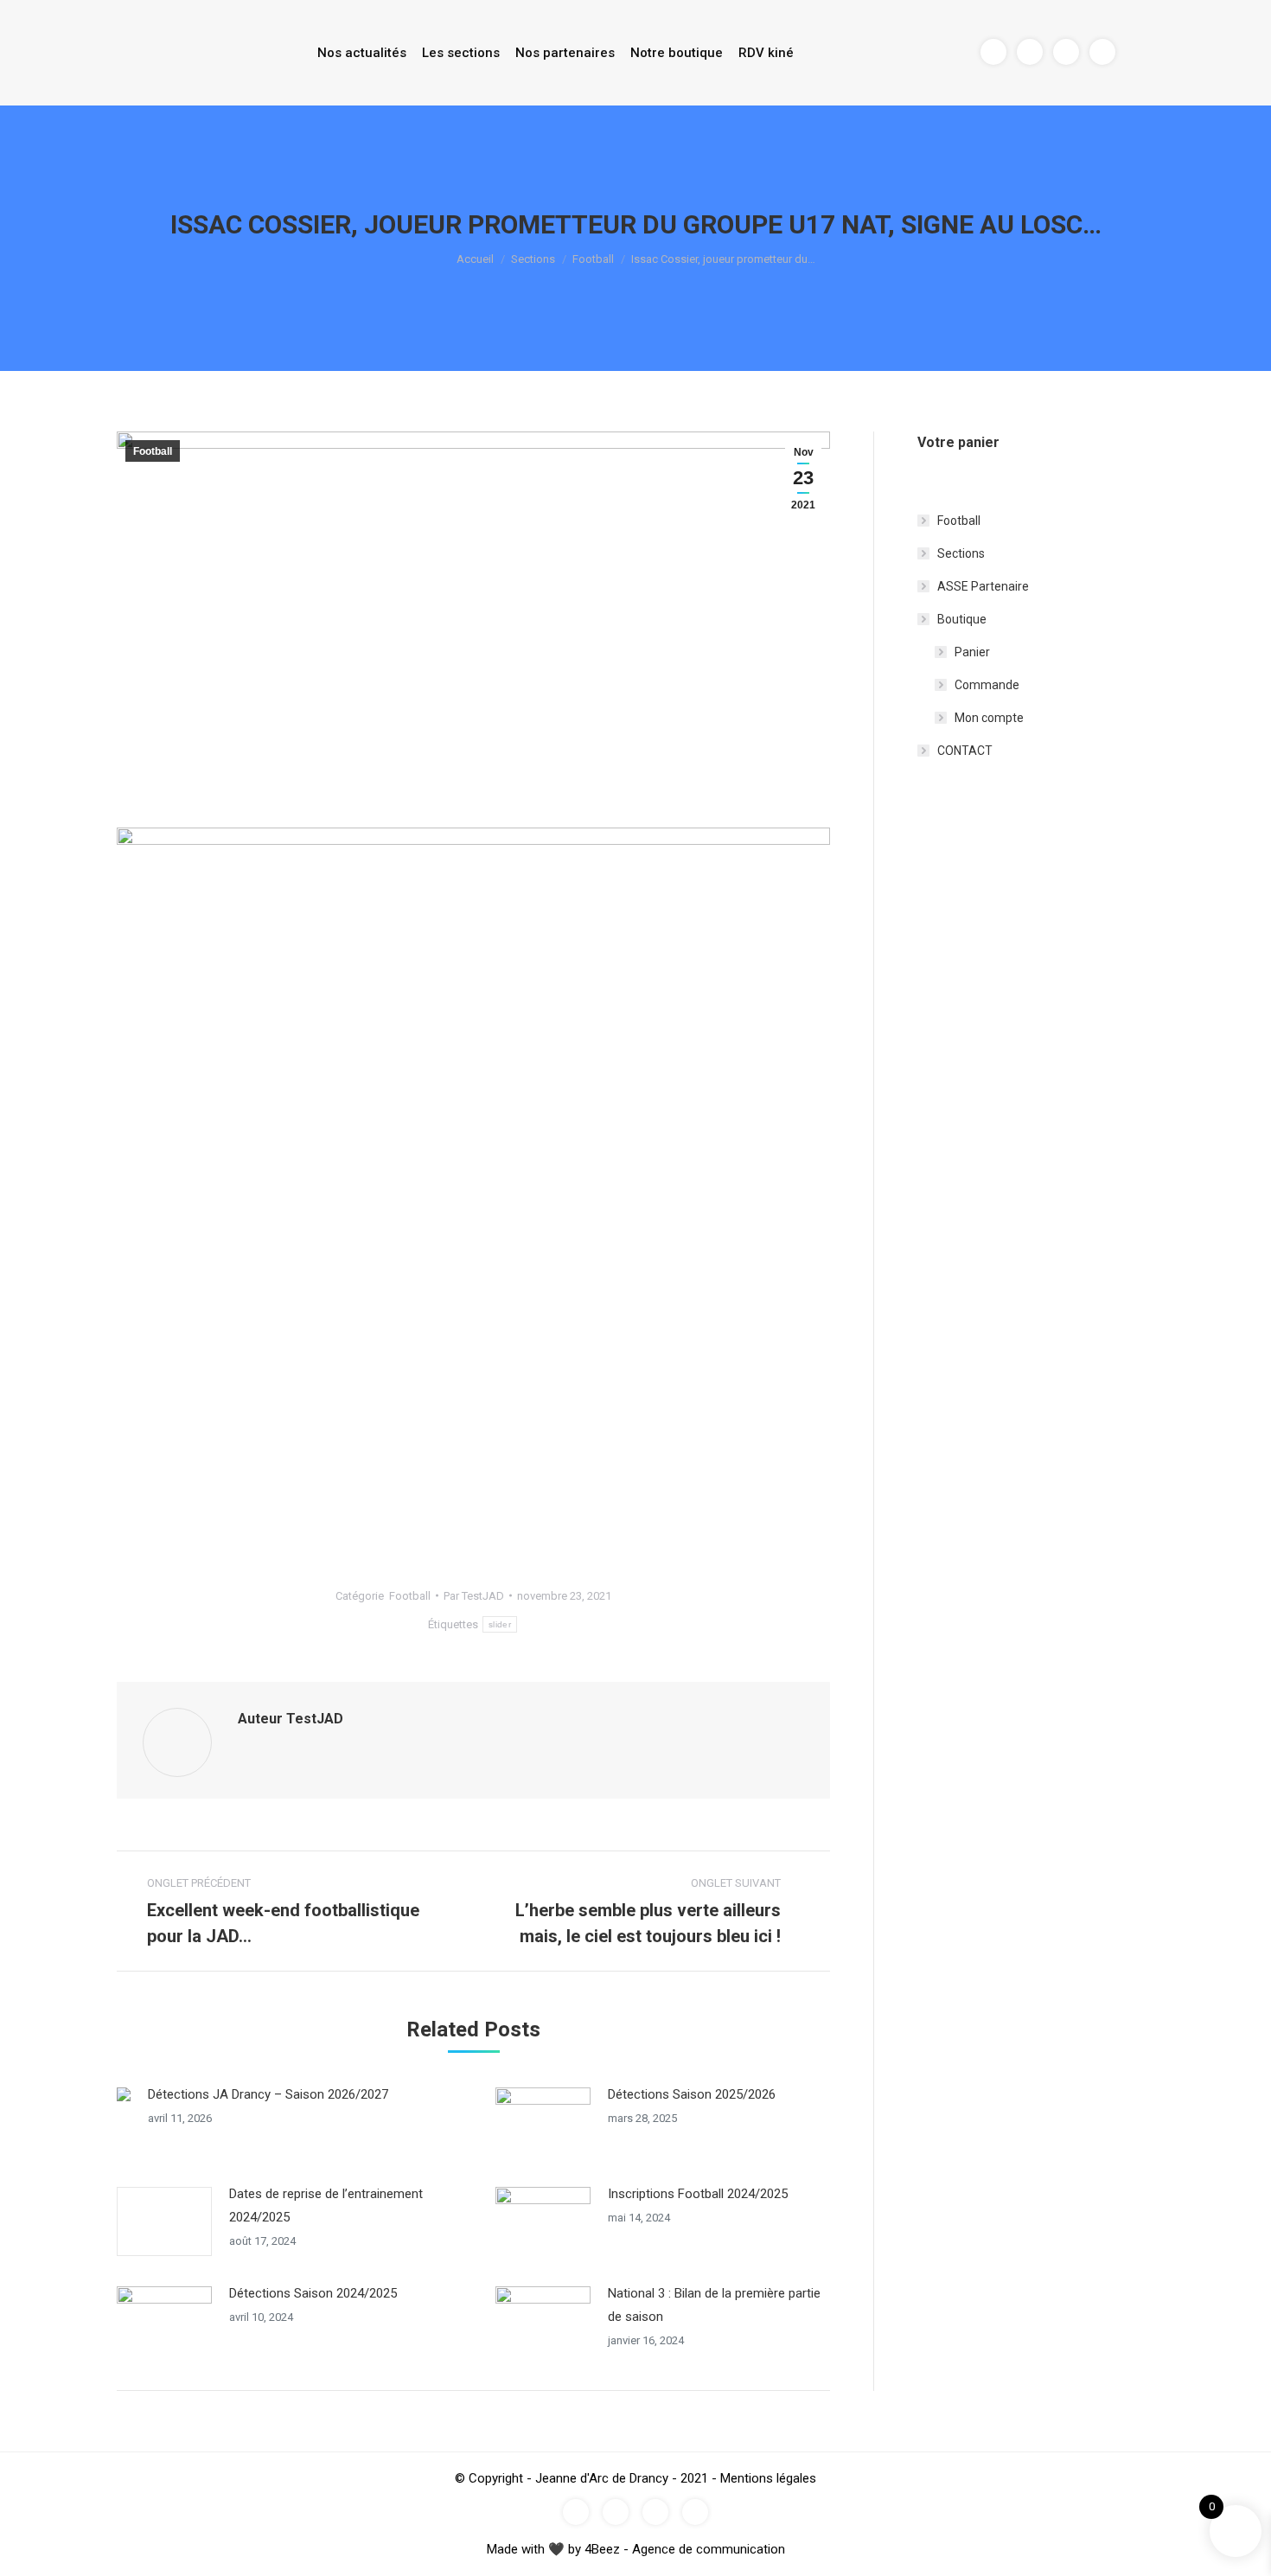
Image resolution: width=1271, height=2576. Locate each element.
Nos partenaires (565, 53)
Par (474, 1596)
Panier (972, 652)
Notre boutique (677, 53)
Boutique (962, 619)
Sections (533, 259)
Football (593, 259)
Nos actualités (362, 53)
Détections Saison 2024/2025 (313, 2293)
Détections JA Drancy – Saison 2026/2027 (268, 2094)
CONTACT (965, 751)
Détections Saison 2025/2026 (692, 2094)
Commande (987, 685)
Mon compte (989, 718)
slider (500, 1624)
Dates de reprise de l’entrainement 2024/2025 (326, 2205)
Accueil (475, 259)
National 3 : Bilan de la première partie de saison (714, 2305)
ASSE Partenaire (983, 586)
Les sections (461, 53)
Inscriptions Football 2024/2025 (698, 2194)
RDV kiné (766, 53)
